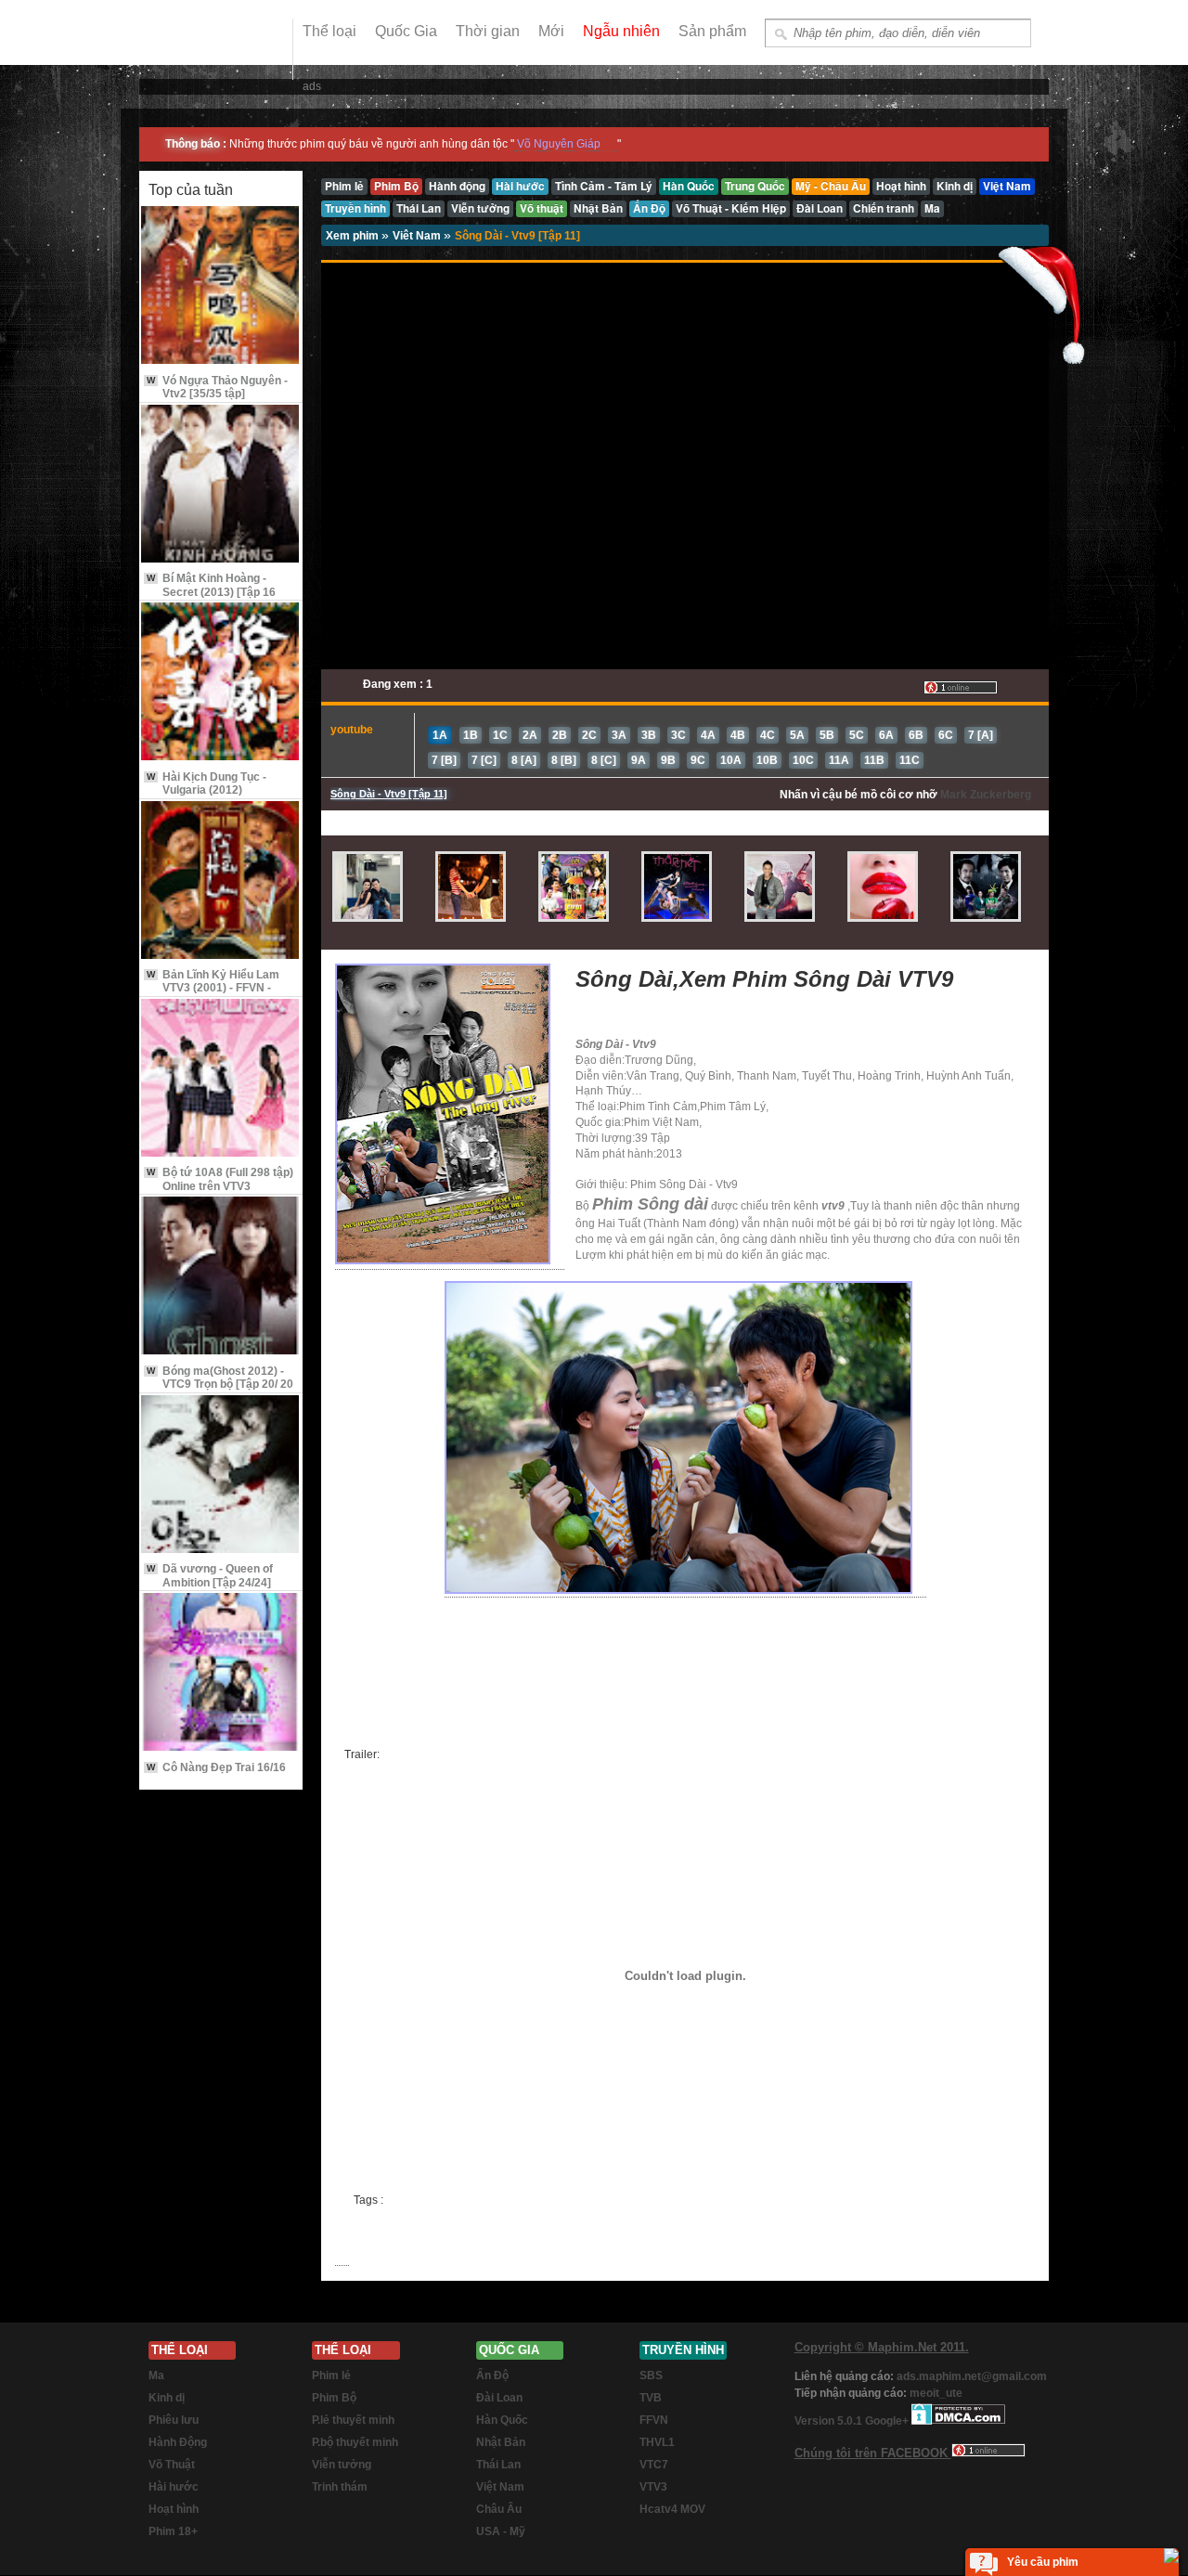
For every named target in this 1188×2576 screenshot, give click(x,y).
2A (530, 735)
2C (589, 735)
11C (910, 760)
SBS (651, 2375)
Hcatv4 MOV (672, 2509)
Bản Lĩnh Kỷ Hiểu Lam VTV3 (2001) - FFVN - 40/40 (213, 988)
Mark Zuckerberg (986, 795)
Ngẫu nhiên (621, 31)
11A (839, 760)
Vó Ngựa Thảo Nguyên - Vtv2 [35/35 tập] (217, 387)
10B (767, 760)
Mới (551, 31)
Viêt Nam (418, 236)
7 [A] (981, 735)
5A (797, 735)
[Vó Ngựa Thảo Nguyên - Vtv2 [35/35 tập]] (221, 286)
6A (886, 735)
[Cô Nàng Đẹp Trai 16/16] (221, 1673)
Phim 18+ (173, 2531)
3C (678, 735)
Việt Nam (500, 2487)
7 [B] (444, 760)
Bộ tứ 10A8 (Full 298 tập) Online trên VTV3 (220, 1179)
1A (440, 735)
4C (768, 735)
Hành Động (178, 2442)
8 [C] (604, 760)
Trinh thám (340, 2487)
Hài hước (174, 2487)
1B (471, 735)
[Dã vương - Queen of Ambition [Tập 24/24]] (221, 1476)
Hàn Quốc (502, 2420)
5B (827, 735)
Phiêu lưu (174, 2420)
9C (698, 760)
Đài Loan (499, 2398)
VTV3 (653, 2487)
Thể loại (329, 31)
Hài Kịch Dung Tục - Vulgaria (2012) (207, 783)
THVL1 (657, 2442)
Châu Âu (499, 2509)
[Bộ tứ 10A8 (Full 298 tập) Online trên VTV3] (221, 1079)
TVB (651, 2398)
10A (731, 760)
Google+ (887, 2421)
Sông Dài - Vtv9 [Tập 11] (517, 236)
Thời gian (488, 31)
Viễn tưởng (342, 2465)
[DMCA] (958, 2421)
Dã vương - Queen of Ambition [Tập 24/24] (210, 1575)
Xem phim (354, 236)
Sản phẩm (712, 31)
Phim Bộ (334, 2398)
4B (738, 735)
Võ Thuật (172, 2465)
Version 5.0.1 (830, 2421)
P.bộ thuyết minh (355, 2442)
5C (857, 735)
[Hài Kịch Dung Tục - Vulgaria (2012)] (221, 683)
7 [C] (484, 760)
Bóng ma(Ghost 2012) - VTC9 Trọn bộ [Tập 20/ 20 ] (220, 1385)
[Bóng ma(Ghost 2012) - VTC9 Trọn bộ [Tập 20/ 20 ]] (221, 1277)
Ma (156, 2375)
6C (946, 735)
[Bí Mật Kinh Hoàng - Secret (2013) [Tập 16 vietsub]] (221, 485)
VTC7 (654, 2465)
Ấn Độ (492, 2375)
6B (916, 735)
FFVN (654, 2420)
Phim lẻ (331, 2375)
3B (649, 735)
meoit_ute (936, 2393)
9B (668, 760)
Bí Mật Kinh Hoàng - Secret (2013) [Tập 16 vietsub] (211, 592)
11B (874, 760)
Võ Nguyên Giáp (559, 144)
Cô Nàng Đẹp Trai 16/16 (216, 1767)
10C (803, 760)
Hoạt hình (174, 2509)
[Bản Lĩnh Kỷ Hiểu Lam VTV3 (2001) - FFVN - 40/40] (221, 881)
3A (619, 735)
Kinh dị (167, 2398)
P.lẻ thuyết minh (353, 2420)
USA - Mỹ (501, 2531)
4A (708, 735)
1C (500, 735)
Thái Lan (498, 2465)
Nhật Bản (501, 2442)
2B (560, 735)
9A (639, 760)
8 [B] (564, 760)
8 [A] (524, 760)
